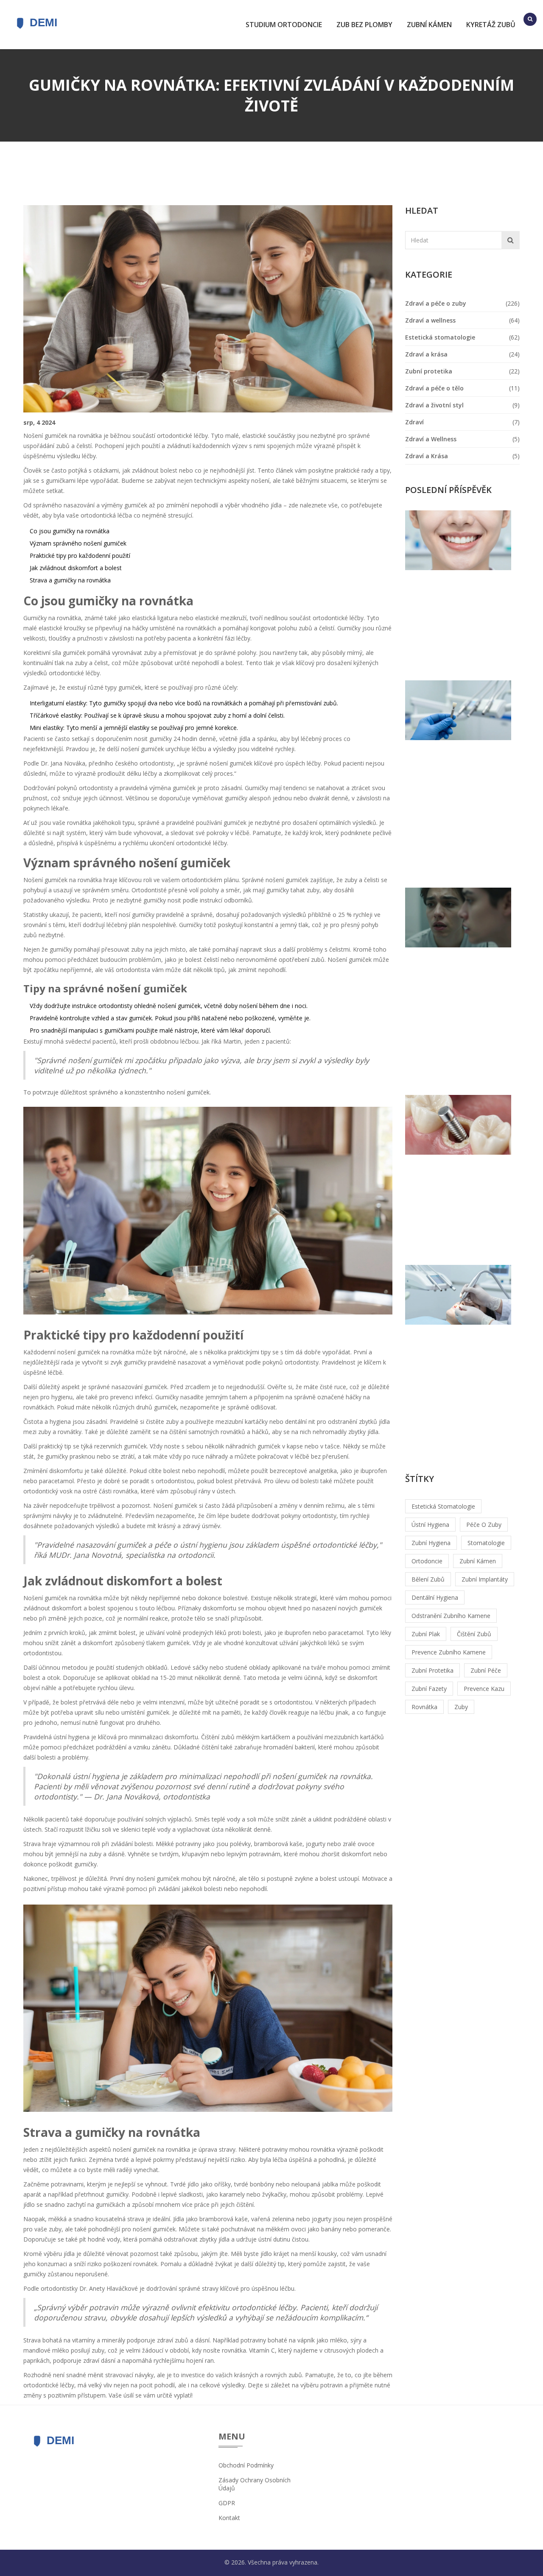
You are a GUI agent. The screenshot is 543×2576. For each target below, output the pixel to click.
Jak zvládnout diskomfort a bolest (76, 568)
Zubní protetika (429, 371)
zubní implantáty (485, 1579)
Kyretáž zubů (491, 25)
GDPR (227, 2503)
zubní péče (486, 1670)
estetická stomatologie (443, 1506)
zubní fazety (429, 1689)
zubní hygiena (431, 1543)
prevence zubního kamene (449, 1652)
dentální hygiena (435, 1597)
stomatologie (486, 1543)
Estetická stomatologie (440, 337)
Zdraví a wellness (430, 320)
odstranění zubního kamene (451, 1616)
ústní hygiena (430, 1525)
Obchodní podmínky (246, 2465)
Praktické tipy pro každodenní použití (80, 556)
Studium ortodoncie (284, 25)
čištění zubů (474, 1634)
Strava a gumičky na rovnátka (70, 580)
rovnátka (424, 1707)
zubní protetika (432, 1670)
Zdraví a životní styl (434, 405)
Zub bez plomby (364, 25)
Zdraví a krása (426, 354)
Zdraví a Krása (427, 456)
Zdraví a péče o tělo (434, 388)
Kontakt (229, 2518)
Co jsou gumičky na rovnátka (70, 531)
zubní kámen (478, 1561)
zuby (461, 1707)
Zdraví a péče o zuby (436, 303)
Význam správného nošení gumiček (78, 543)
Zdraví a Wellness (431, 439)
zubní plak (426, 1634)
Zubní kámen (429, 25)
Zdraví (414, 422)
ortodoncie (427, 1561)
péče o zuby (484, 1525)
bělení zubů (428, 1579)
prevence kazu (484, 1689)
